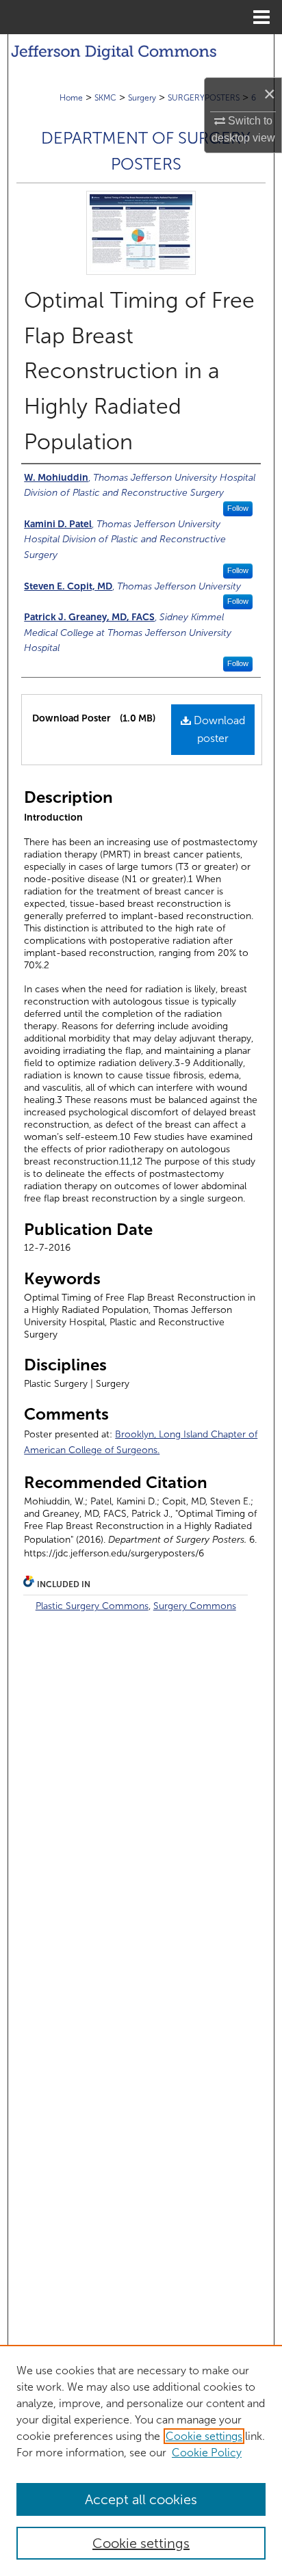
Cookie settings (204, 2436)
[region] (141, 2460)
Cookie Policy (207, 2453)
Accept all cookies (141, 2499)
